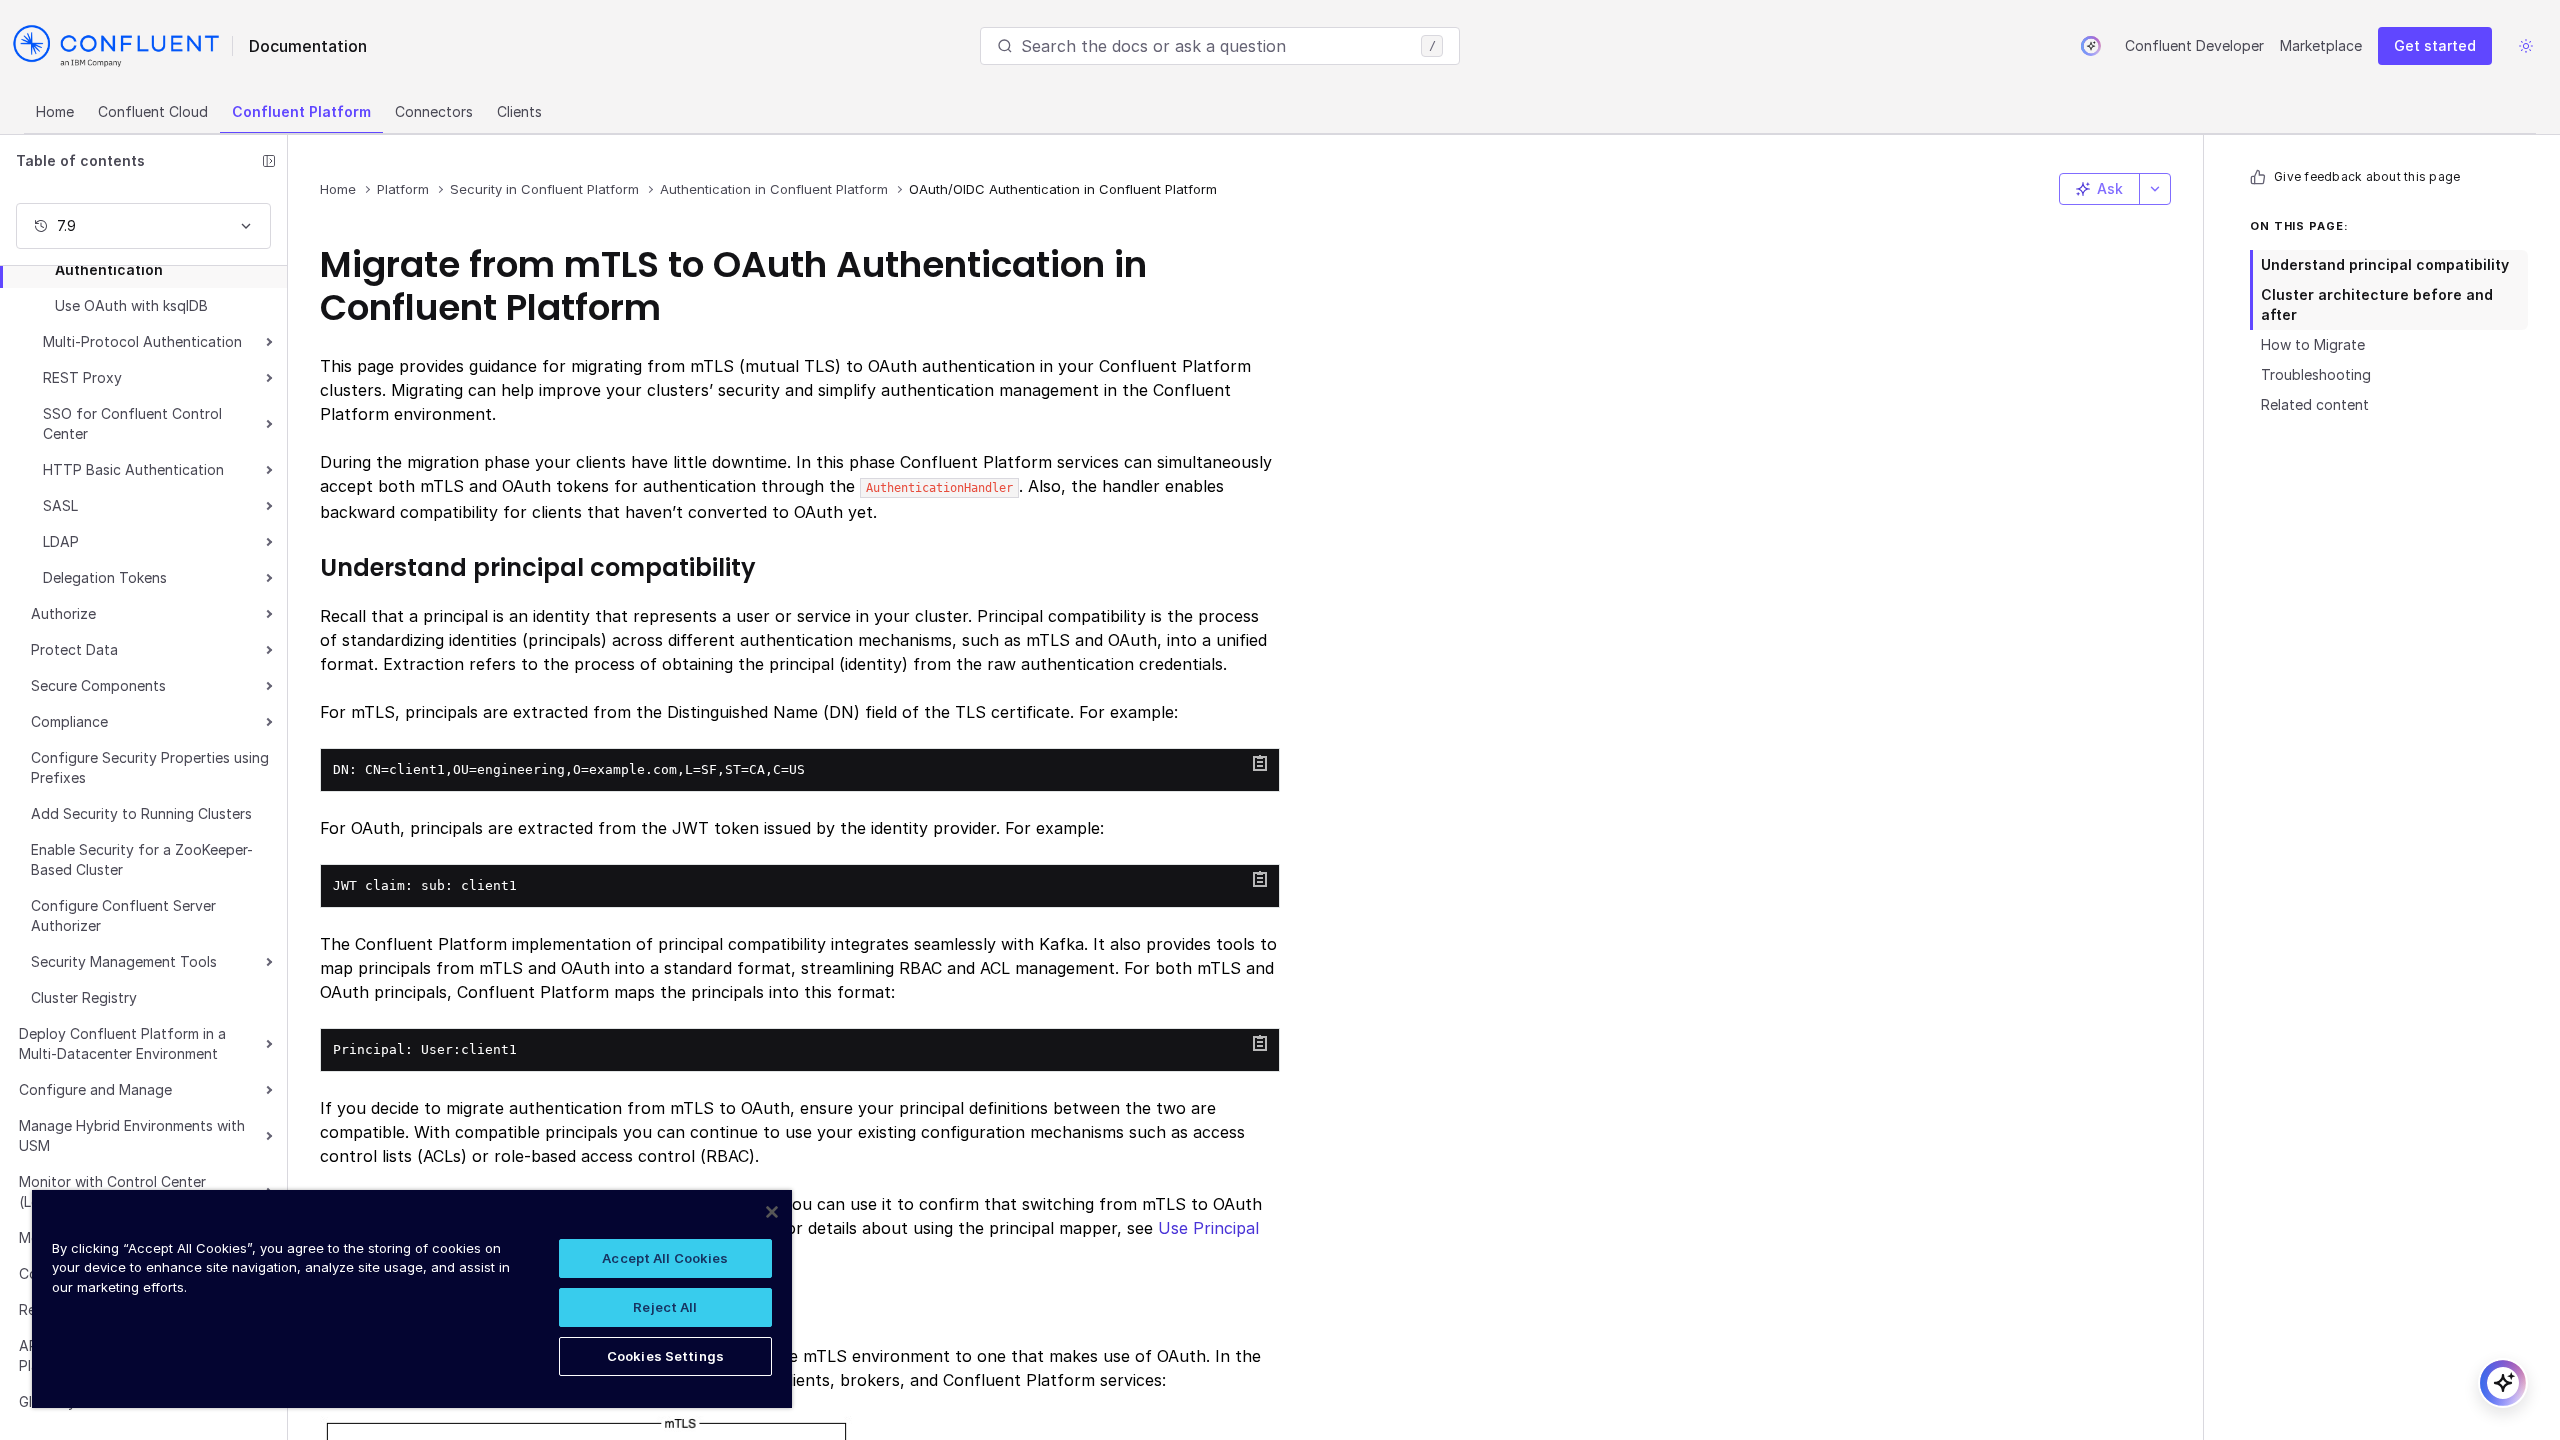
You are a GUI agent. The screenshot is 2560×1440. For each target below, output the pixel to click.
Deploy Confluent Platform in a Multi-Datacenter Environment (122, 1043)
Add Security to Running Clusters (141, 813)
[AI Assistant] (2091, 46)
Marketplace (2321, 45)
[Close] (772, 1212)
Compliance (69, 721)
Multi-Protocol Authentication (142, 341)
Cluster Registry (84, 997)
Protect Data (74, 649)
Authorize (63, 613)
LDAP (61, 541)
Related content (2315, 404)
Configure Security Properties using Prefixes (150, 767)
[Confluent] (116, 46)
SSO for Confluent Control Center (132, 423)
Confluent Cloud (153, 111)
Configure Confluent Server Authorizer (123, 915)
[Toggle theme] (2526, 46)
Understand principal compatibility (2385, 264)
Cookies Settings (665, 1356)
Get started (2435, 45)
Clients (519, 111)
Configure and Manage (95, 1089)
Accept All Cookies (665, 1258)
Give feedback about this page (2367, 176)
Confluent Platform (301, 111)
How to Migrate (2313, 344)
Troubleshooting (2316, 374)
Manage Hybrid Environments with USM (132, 1135)
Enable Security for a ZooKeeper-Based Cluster (142, 859)
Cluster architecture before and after (2377, 304)
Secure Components (98, 685)
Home (55, 111)
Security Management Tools (124, 961)
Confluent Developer (2194, 45)
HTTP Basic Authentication (133, 469)
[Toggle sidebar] (269, 161)
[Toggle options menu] (2155, 189)
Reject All (665, 1307)
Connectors (434, 111)
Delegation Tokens (105, 577)
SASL (60, 505)
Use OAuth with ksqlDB (131, 305)
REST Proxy (82, 377)
